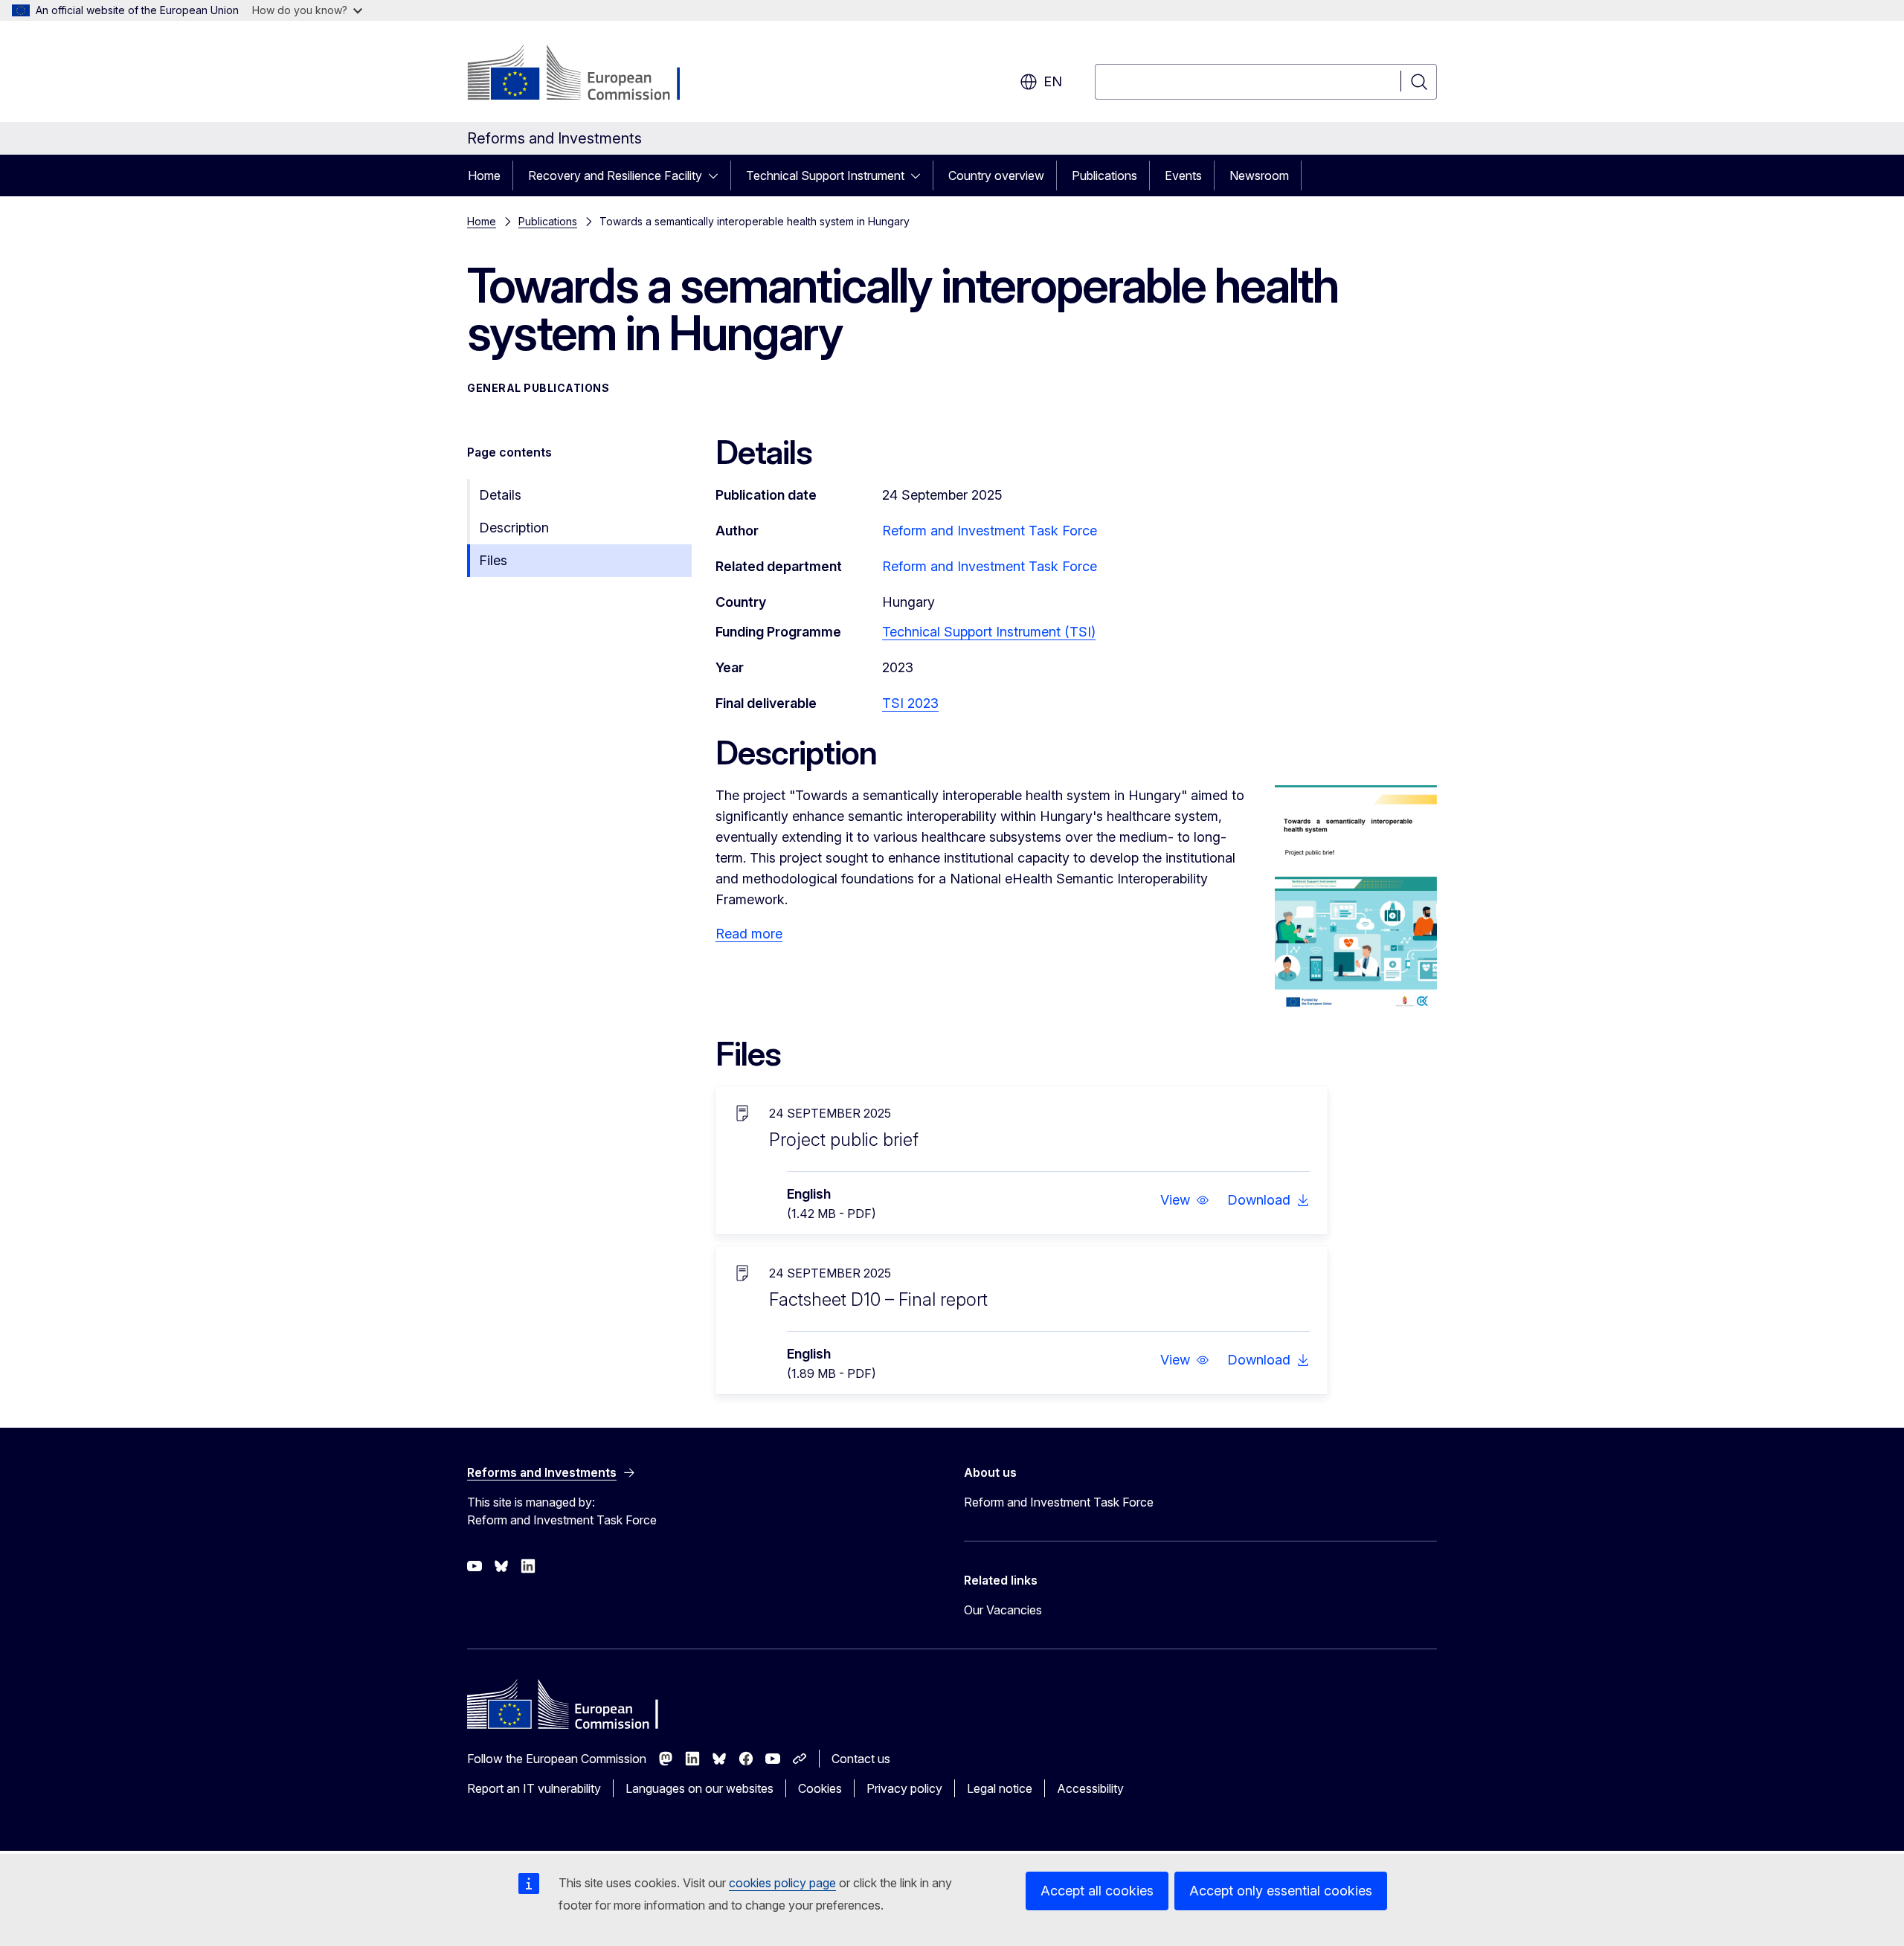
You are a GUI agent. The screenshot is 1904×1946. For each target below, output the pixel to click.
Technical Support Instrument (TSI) (989, 632)
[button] (1185, 1200)
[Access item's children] (718, 175)
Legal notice (1000, 1788)
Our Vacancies (1003, 1610)
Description (514, 528)
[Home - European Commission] (587, 74)
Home (484, 175)
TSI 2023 (910, 703)
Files (493, 560)
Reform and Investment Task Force (990, 531)
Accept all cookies (1097, 1891)
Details (500, 495)
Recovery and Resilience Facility (615, 175)
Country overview (996, 175)
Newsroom (1259, 175)
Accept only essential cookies (1281, 1891)
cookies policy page (782, 1883)
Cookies (820, 1788)
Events (1183, 175)
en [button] (1053, 81)
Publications (1104, 175)
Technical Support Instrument (825, 175)
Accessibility (1090, 1788)
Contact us (861, 1759)
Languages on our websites (699, 1788)
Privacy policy (904, 1788)
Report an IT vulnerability (534, 1788)
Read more (749, 934)
